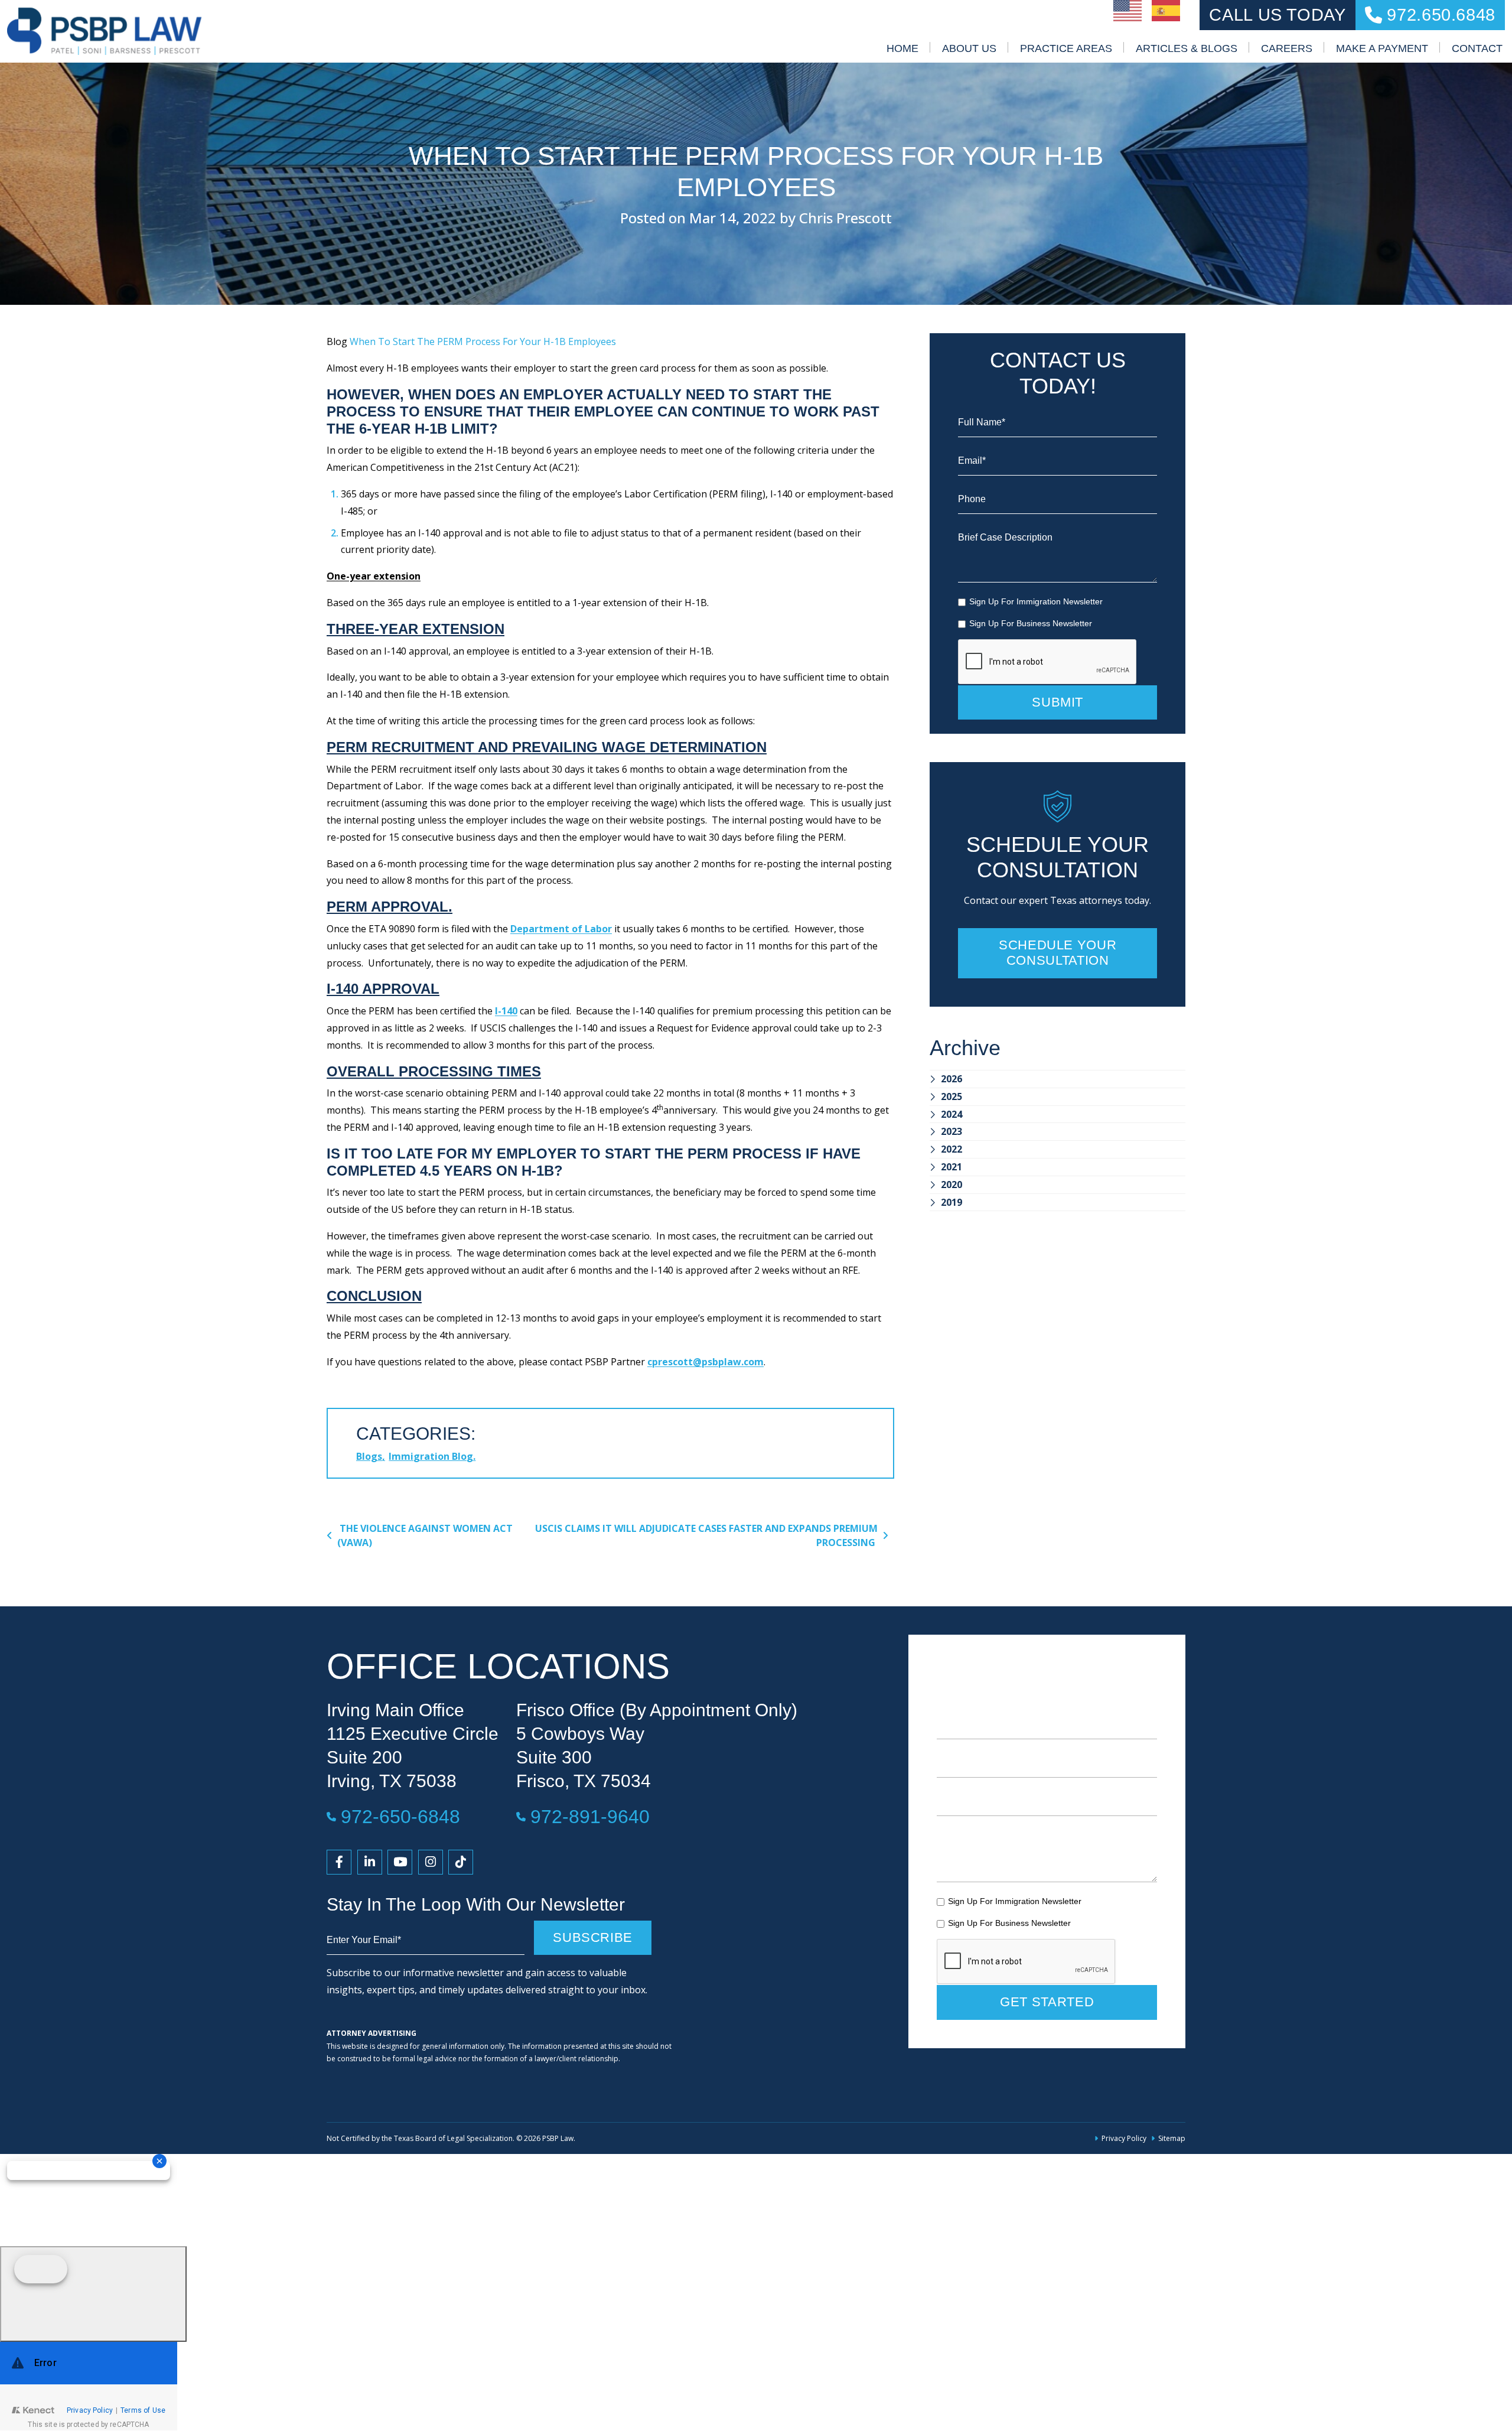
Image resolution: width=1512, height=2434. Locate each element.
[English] (1128, 9)
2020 (951, 1185)
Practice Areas (1066, 48)
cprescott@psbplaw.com (706, 1362)
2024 (951, 1114)
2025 (951, 1096)
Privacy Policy (1124, 2138)
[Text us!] (93, 2294)
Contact (1477, 48)
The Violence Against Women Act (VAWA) (425, 1535)
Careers (1287, 48)
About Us (969, 48)
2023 (951, 1131)
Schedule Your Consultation (1058, 953)
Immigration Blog (431, 1456)
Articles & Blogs (1187, 48)
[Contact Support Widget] (89, 2386)
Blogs (369, 1456)
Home (902, 48)
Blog (337, 341)
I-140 (506, 1011)
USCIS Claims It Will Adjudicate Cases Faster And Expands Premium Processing (706, 1535)
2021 (951, 1167)
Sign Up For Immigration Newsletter (1036, 601)
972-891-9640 (590, 1816)
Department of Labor (561, 929)
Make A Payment (1382, 48)
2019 (951, 1202)
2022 (951, 1149)
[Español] (1166, 9)
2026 (951, 1079)
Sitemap (1172, 2138)
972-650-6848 (400, 1816)
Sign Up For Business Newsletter (1031, 623)
